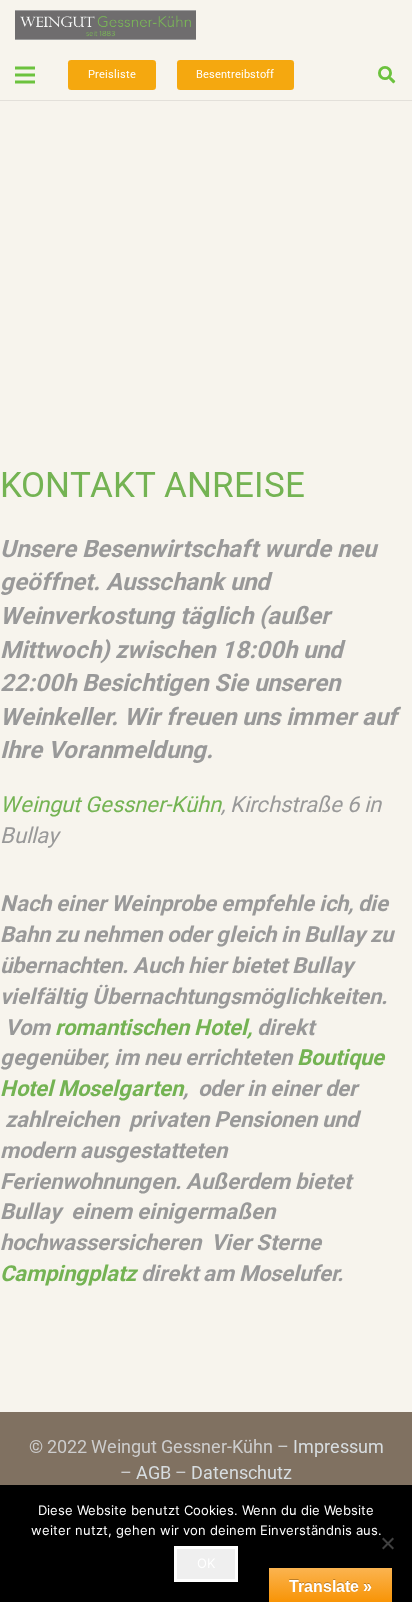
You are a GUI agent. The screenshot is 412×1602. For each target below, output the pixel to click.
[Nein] (387, 1543)
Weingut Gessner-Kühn (110, 804)
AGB (153, 1472)
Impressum (338, 1446)
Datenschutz (241, 1472)
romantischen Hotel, (153, 1027)
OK (206, 1563)
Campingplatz (68, 1273)
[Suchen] (386, 75)
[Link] (105, 25)
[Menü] (25, 75)
